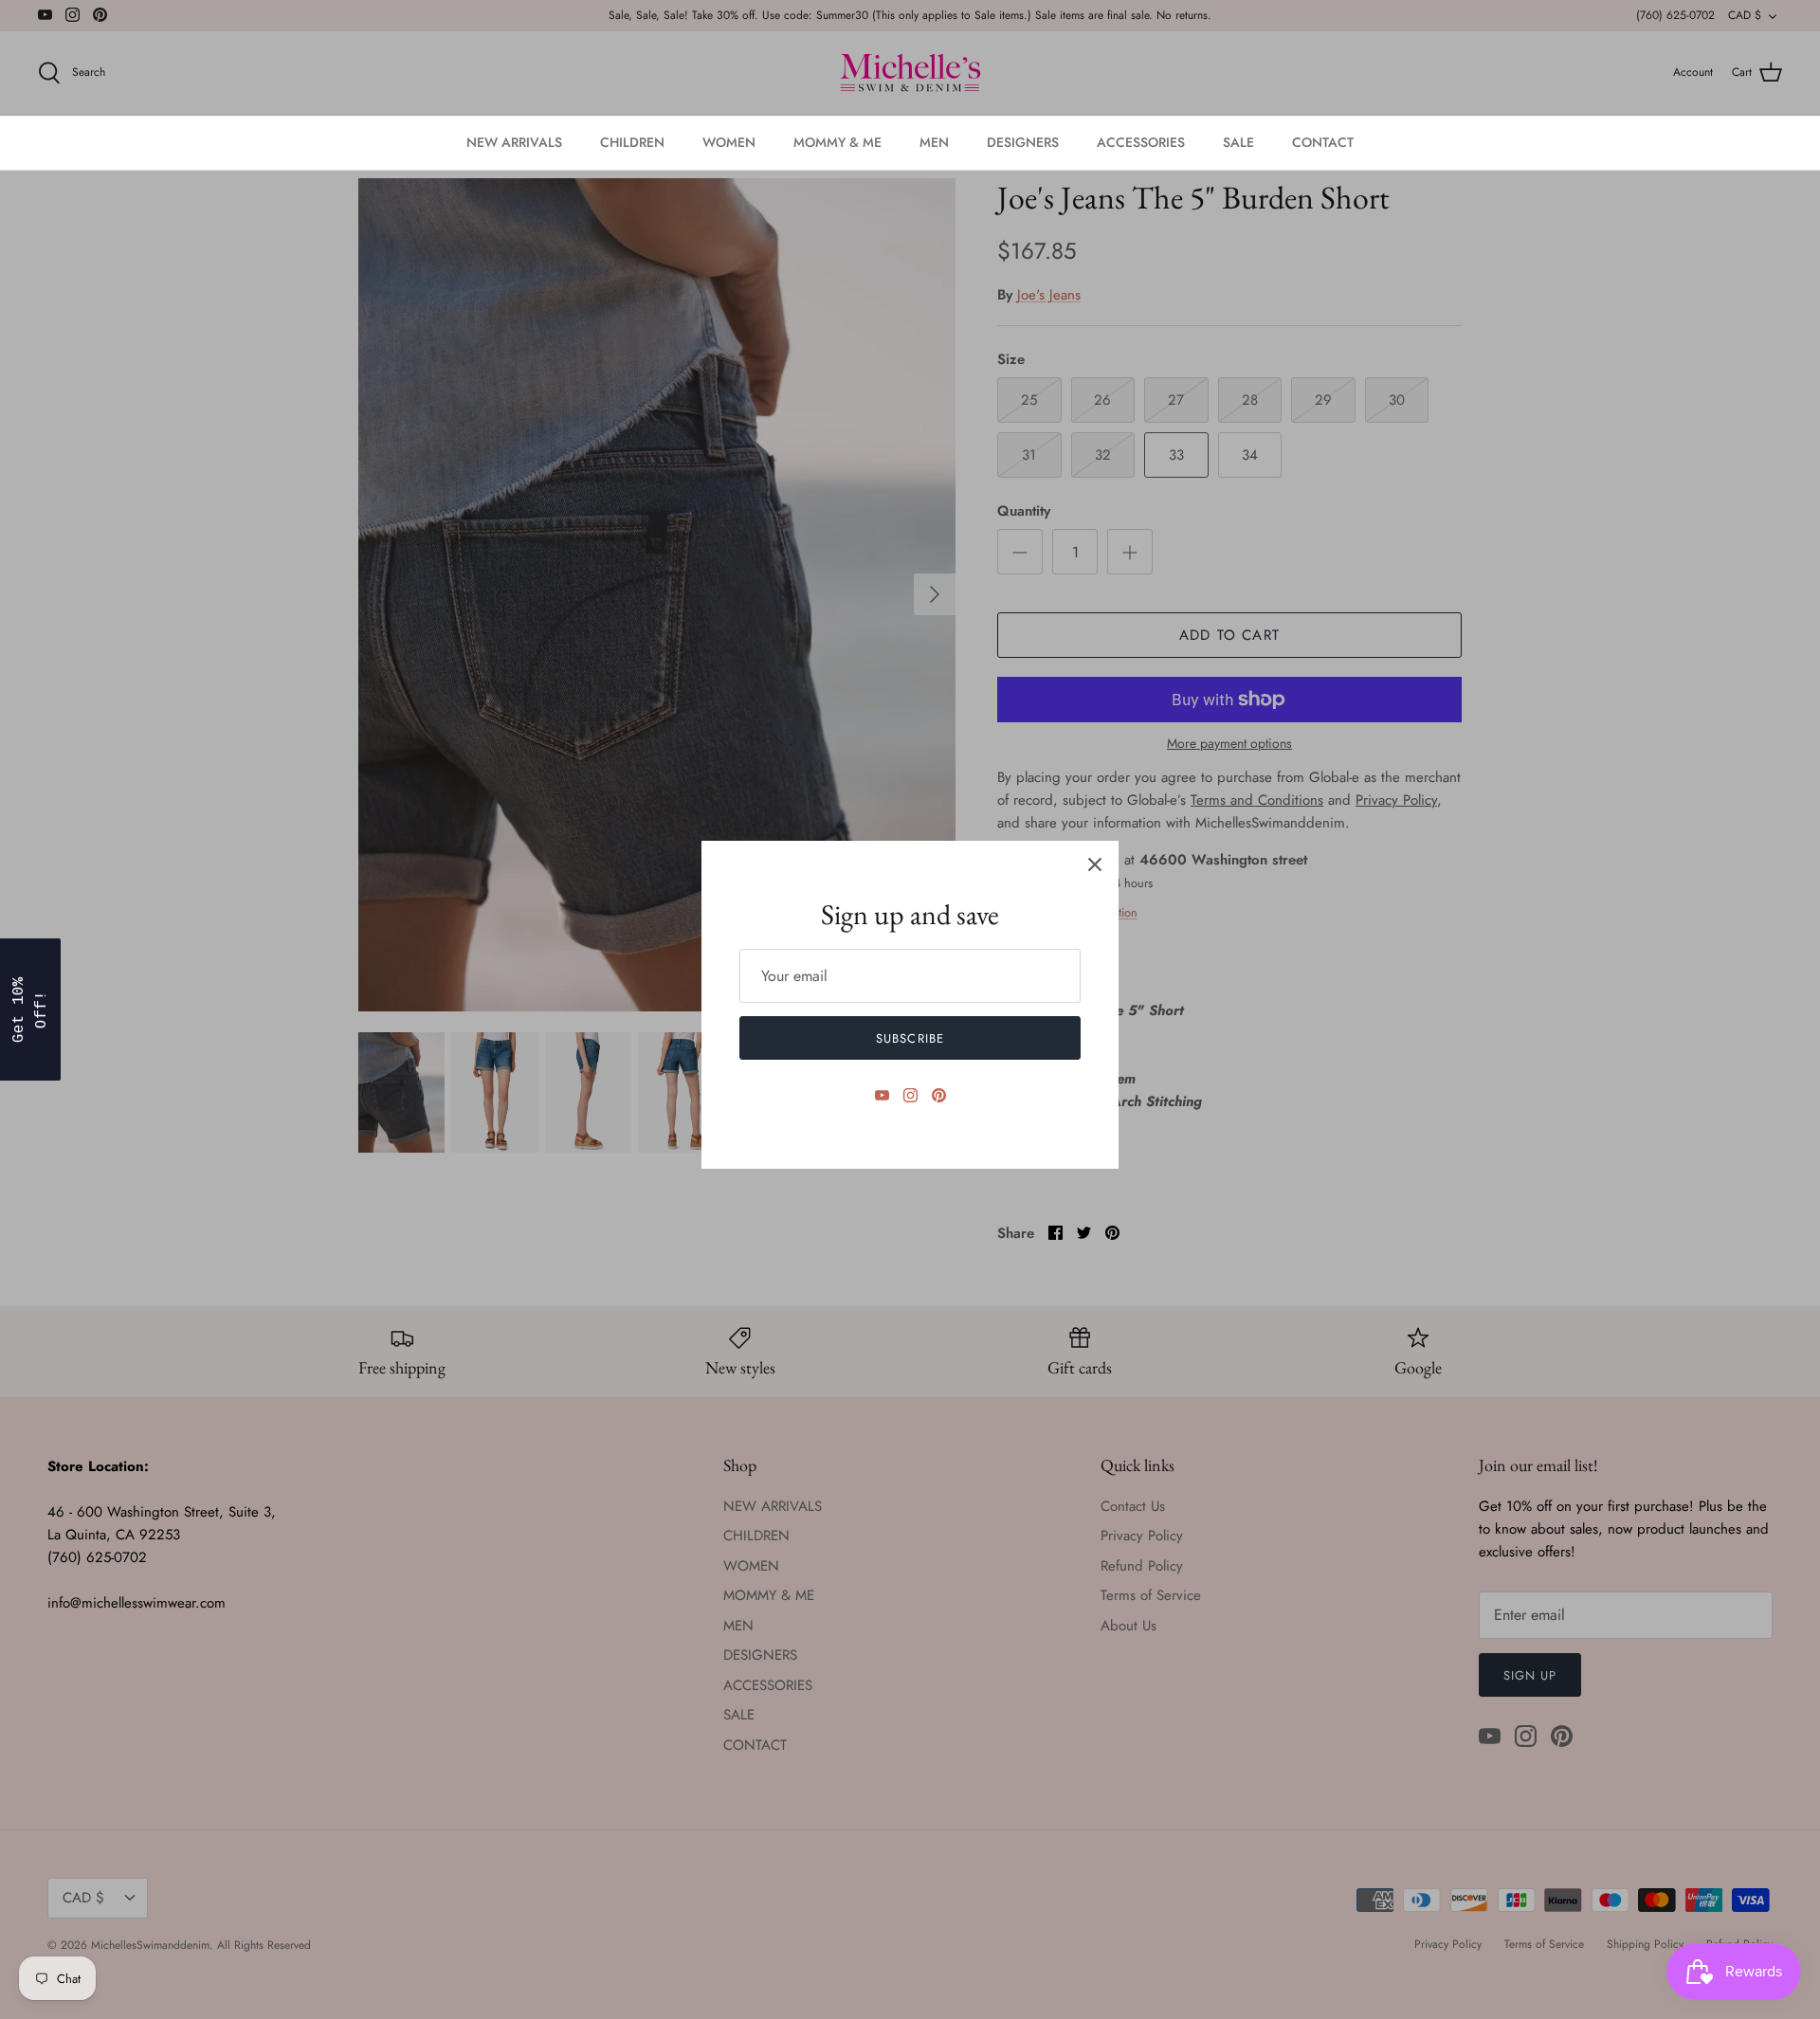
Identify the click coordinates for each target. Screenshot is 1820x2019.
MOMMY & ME (837, 142)
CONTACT (1323, 142)
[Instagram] (910, 1095)
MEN (934, 142)
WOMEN (729, 142)
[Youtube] (882, 1095)
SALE (1238, 142)
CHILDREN (632, 142)
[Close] (1095, 864)
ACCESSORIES (1141, 142)
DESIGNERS (1023, 142)
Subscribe (910, 1038)
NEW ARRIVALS (514, 142)
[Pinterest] (939, 1095)
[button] (30, 1009)
